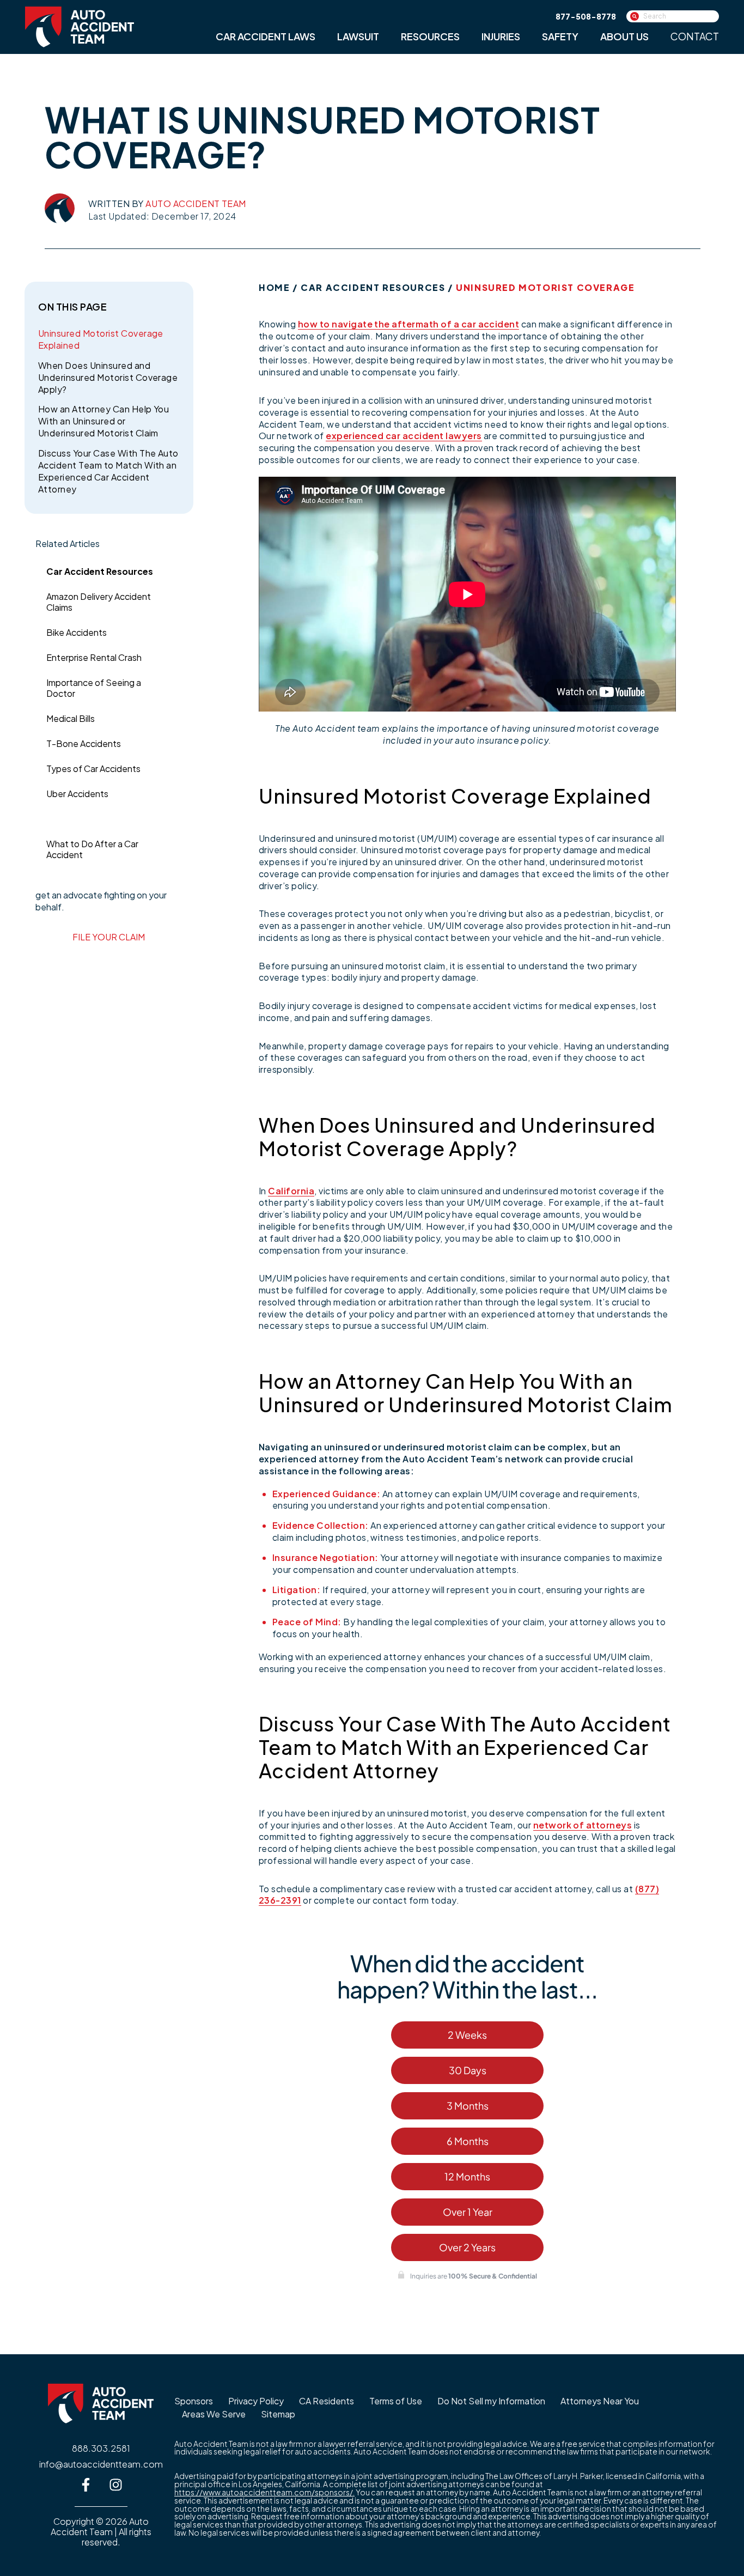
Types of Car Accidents (93, 768)
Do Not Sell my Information (491, 2401)
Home (274, 287)
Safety (560, 36)
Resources (430, 36)
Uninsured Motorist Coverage (105, 819)
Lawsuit (358, 36)
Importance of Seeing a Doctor (94, 688)
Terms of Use (396, 2401)
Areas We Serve (214, 2414)
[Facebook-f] (86, 2484)
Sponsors (194, 2401)
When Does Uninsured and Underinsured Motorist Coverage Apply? (108, 377)
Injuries (501, 36)
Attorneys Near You (600, 2401)
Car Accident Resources (100, 571)
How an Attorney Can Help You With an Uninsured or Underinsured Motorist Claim (103, 421)
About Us (624, 36)
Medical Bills (71, 718)
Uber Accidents (77, 794)
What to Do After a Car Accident (92, 849)
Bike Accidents (77, 632)
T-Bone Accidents (84, 743)
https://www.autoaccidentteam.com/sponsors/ (264, 2492)
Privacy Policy (256, 2401)
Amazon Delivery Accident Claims (99, 602)
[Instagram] (116, 2484)
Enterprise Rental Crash (94, 657)
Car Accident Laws (266, 36)
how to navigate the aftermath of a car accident (409, 324)
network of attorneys (583, 1825)
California (291, 1191)
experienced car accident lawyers (404, 436)
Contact (695, 36)
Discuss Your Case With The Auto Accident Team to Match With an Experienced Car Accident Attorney (108, 471)
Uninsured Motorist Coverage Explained (101, 339)
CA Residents (327, 2401)
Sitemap (278, 2414)
